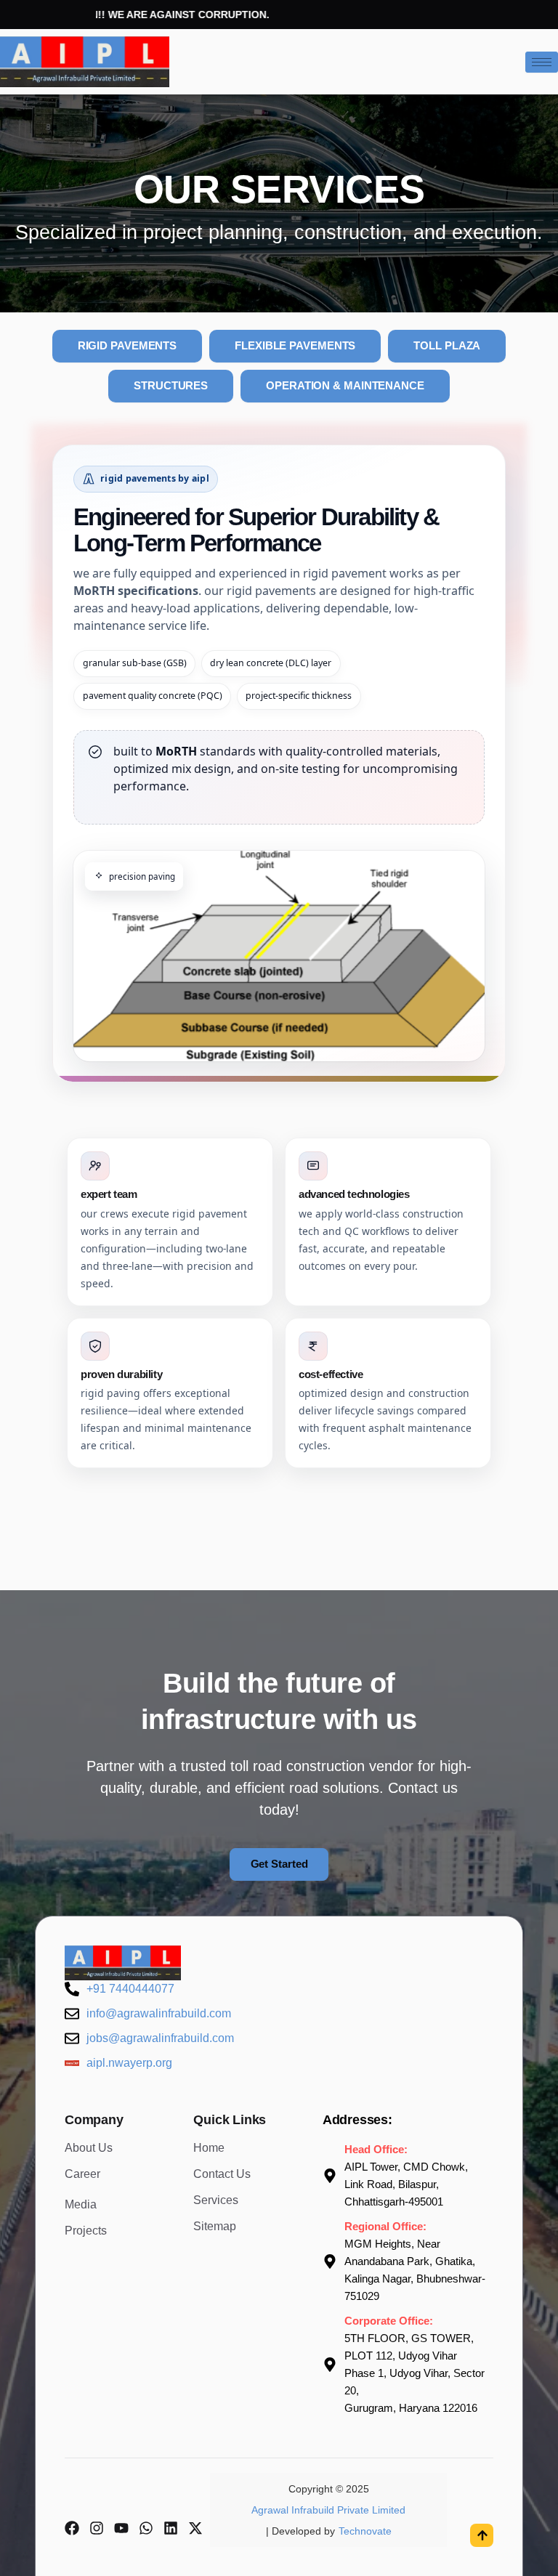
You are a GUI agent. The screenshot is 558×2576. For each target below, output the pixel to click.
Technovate (365, 2531)
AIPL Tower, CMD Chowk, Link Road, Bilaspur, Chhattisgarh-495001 (406, 2184)
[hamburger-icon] (542, 62)
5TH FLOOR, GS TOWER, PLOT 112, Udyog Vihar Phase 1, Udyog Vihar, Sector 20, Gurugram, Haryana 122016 (415, 2373)
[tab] (128, 346)
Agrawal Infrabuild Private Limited (328, 2510)
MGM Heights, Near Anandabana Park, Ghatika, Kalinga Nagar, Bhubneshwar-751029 (415, 2270)
